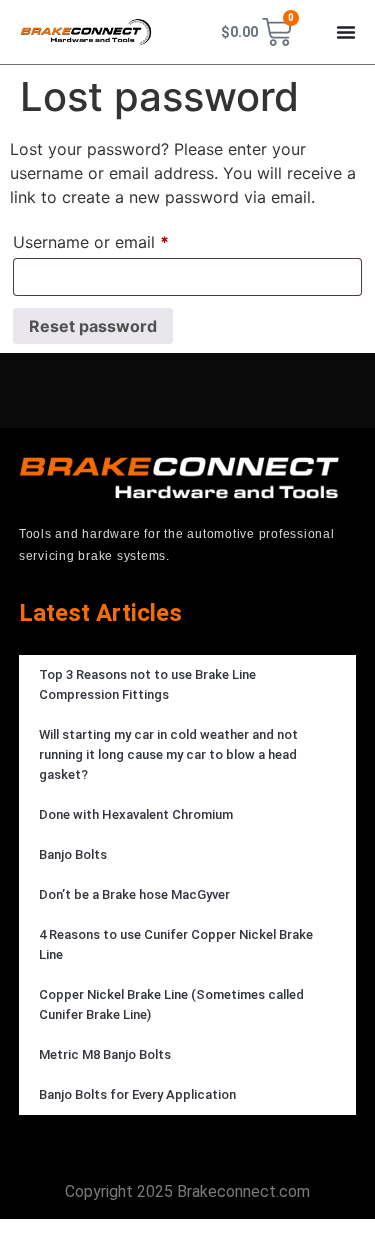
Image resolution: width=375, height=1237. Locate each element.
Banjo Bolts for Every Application (137, 1094)
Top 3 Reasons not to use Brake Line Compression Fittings (147, 684)
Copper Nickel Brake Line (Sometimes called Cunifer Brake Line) (171, 1004)
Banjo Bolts (73, 854)
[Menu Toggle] (346, 32)
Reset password (93, 326)
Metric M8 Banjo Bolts (105, 1054)
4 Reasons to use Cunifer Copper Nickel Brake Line (176, 944)
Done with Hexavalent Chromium (136, 814)
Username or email (124, 239)
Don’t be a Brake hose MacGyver (134, 894)
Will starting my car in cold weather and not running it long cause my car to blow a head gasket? (168, 754)
